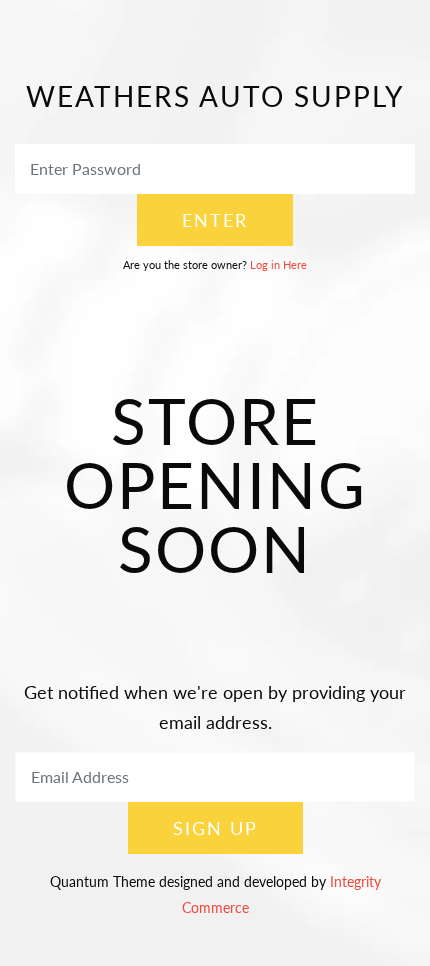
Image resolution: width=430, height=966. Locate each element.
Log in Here (278, 264)
